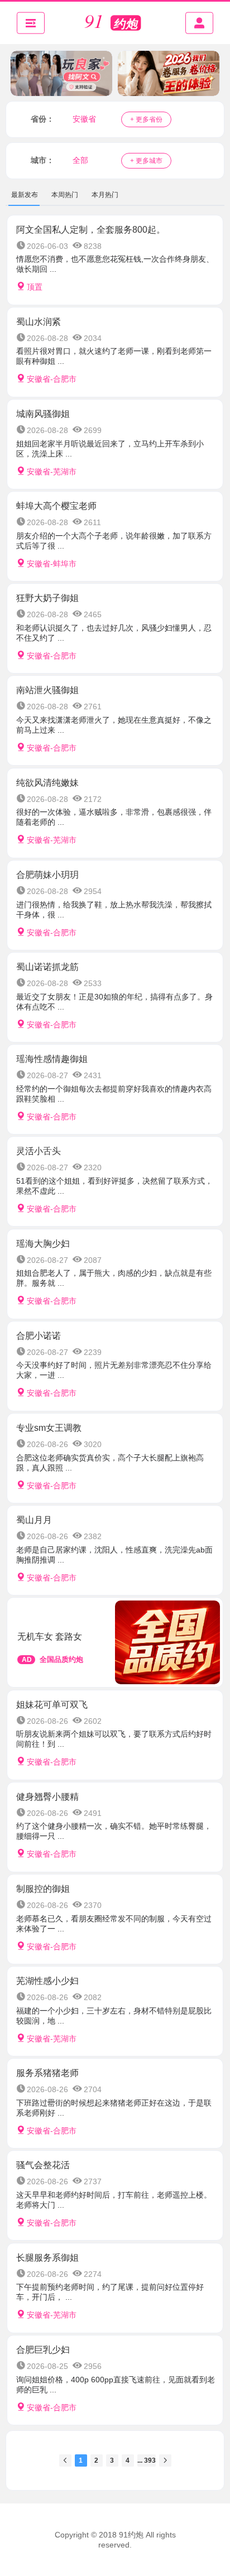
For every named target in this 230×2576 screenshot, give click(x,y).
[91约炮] (115, 23)
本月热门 (105, 195)
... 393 (147, 2460)
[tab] (25, 195)
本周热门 (65, 195)
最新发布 (25, 195)
